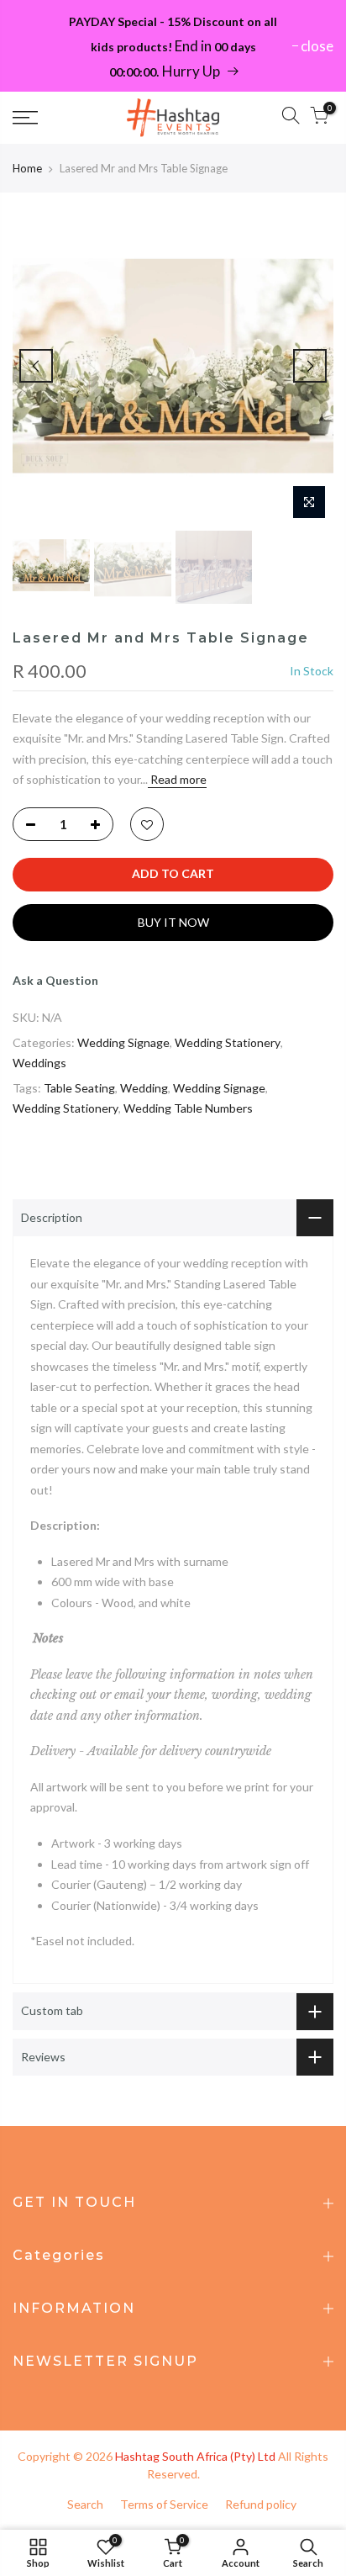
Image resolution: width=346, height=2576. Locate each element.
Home (27, 168)
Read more (177, 779)
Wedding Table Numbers (188, 1108)
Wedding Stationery (228, 1042)
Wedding (144, 1088)
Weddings (39, 1063)
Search (85, 2504)
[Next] (310, 366)
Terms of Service (164, 2504)
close (317, 46)
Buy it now (173, 922)
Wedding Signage (123, 1042)
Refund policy (261, 2504)
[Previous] (36, 366)
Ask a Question (55, 980)
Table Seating (79, 1088)
